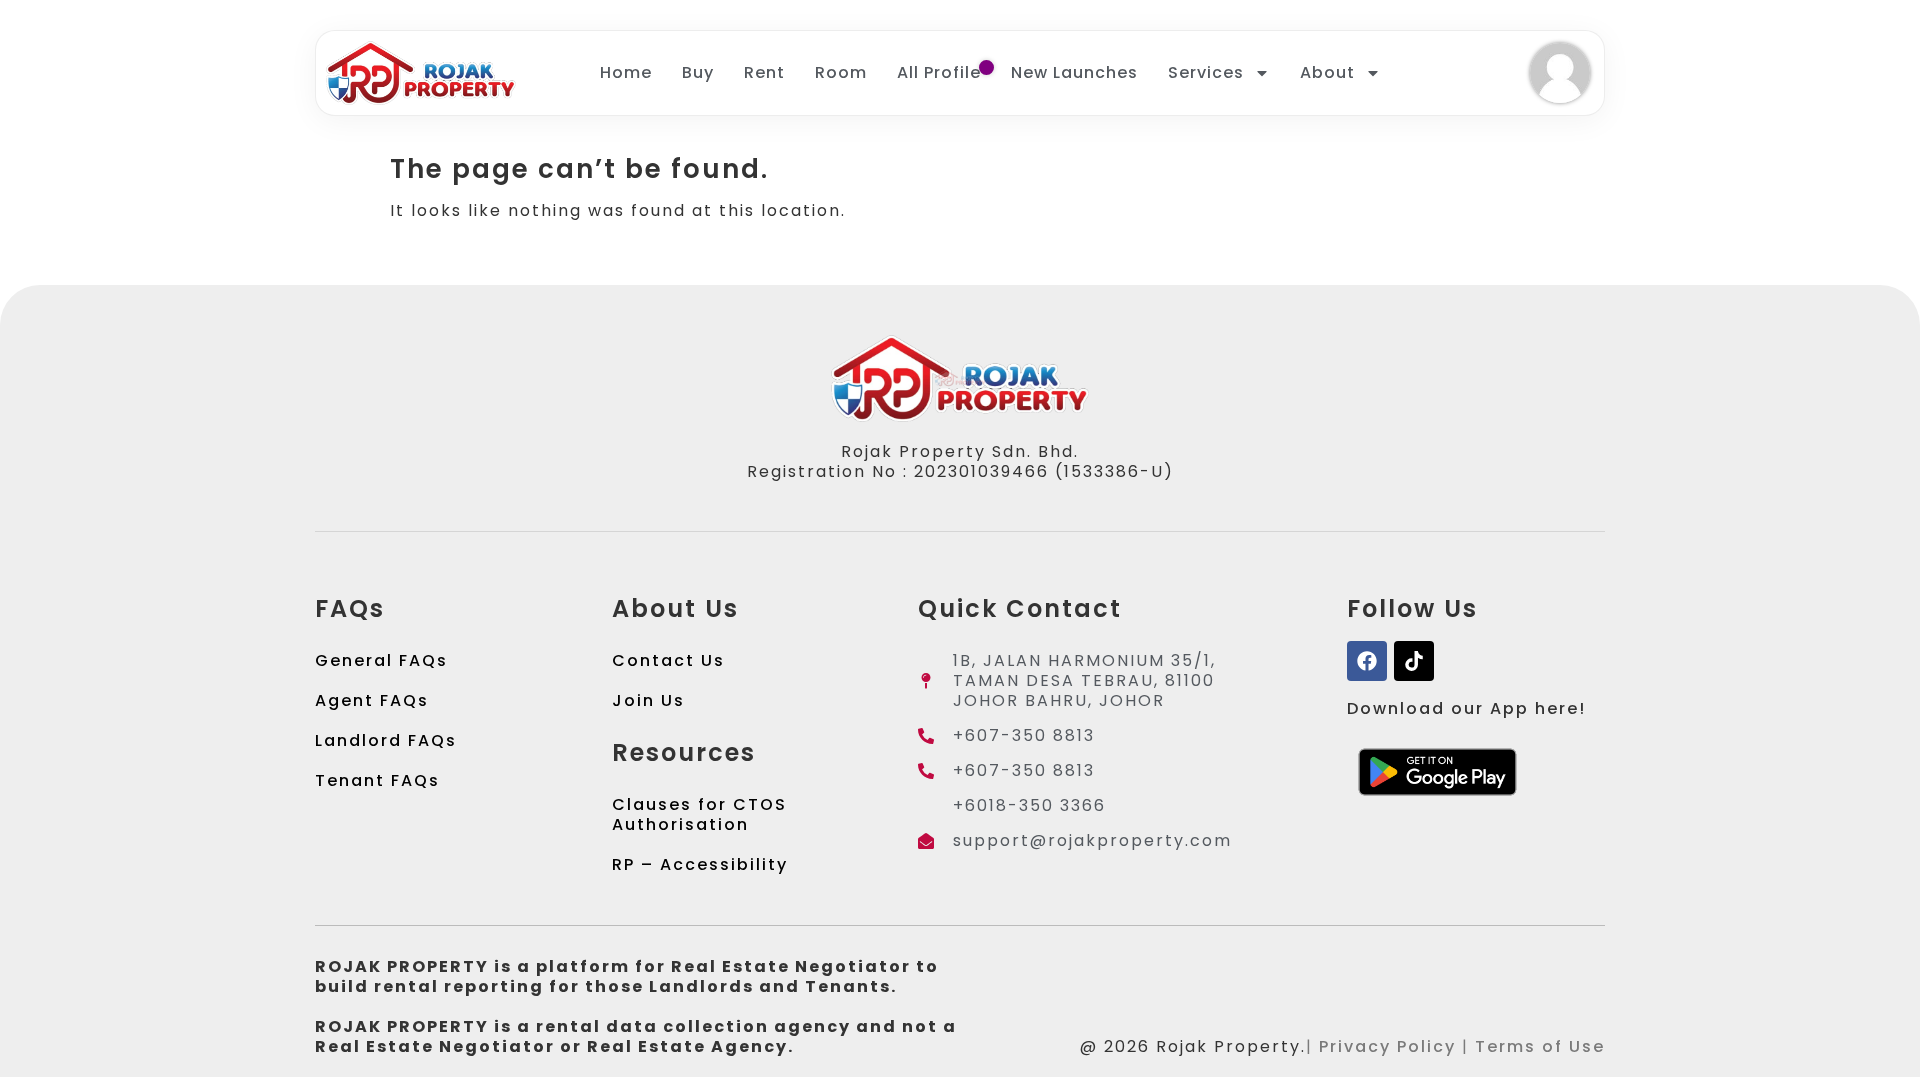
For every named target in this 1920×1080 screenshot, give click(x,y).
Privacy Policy (1387, 1046)
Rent (764, 72)
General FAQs (381, 660)
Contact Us (668, 660)
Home (626, 72)
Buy (698, 72)
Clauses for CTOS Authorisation (699, 814)
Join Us (648, 700)
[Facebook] (1367, 661)
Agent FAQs (372, 700)
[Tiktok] (1414, 661)
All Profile (939, 72)
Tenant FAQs (377, 780)
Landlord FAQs (386, 740)
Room (841, 72)
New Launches (1074, 72)
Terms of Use (1540, 1046)
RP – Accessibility (700, 864)
